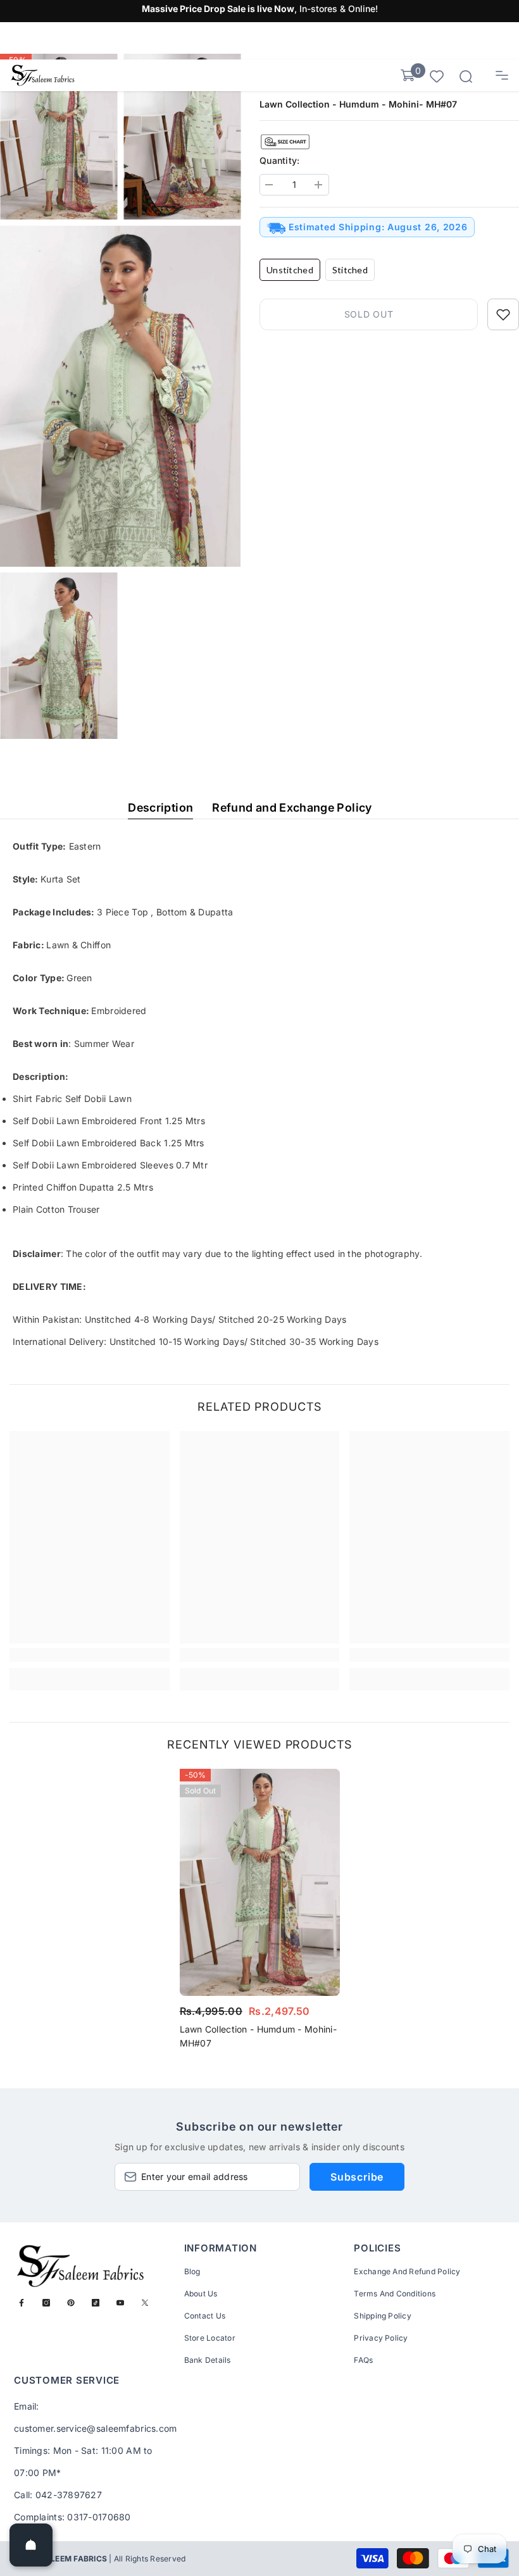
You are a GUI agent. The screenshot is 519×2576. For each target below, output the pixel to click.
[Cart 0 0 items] (408, 75)
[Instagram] (46, 2303)
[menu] (502, 75)
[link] (90, 1655)
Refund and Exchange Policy (292, 808)
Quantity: (280, 160)
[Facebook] (22, 2303)
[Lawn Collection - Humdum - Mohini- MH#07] (260, 1882)
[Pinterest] (71, 2303)
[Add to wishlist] (503, 314)
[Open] (31, 2545)
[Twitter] (145, 2303)
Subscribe (357, 2177)
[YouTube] (120, 2303)
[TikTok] (96, 2303)
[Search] (466, 77)
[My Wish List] (437, 76)
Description (160, 808)
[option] (260, 1912)
